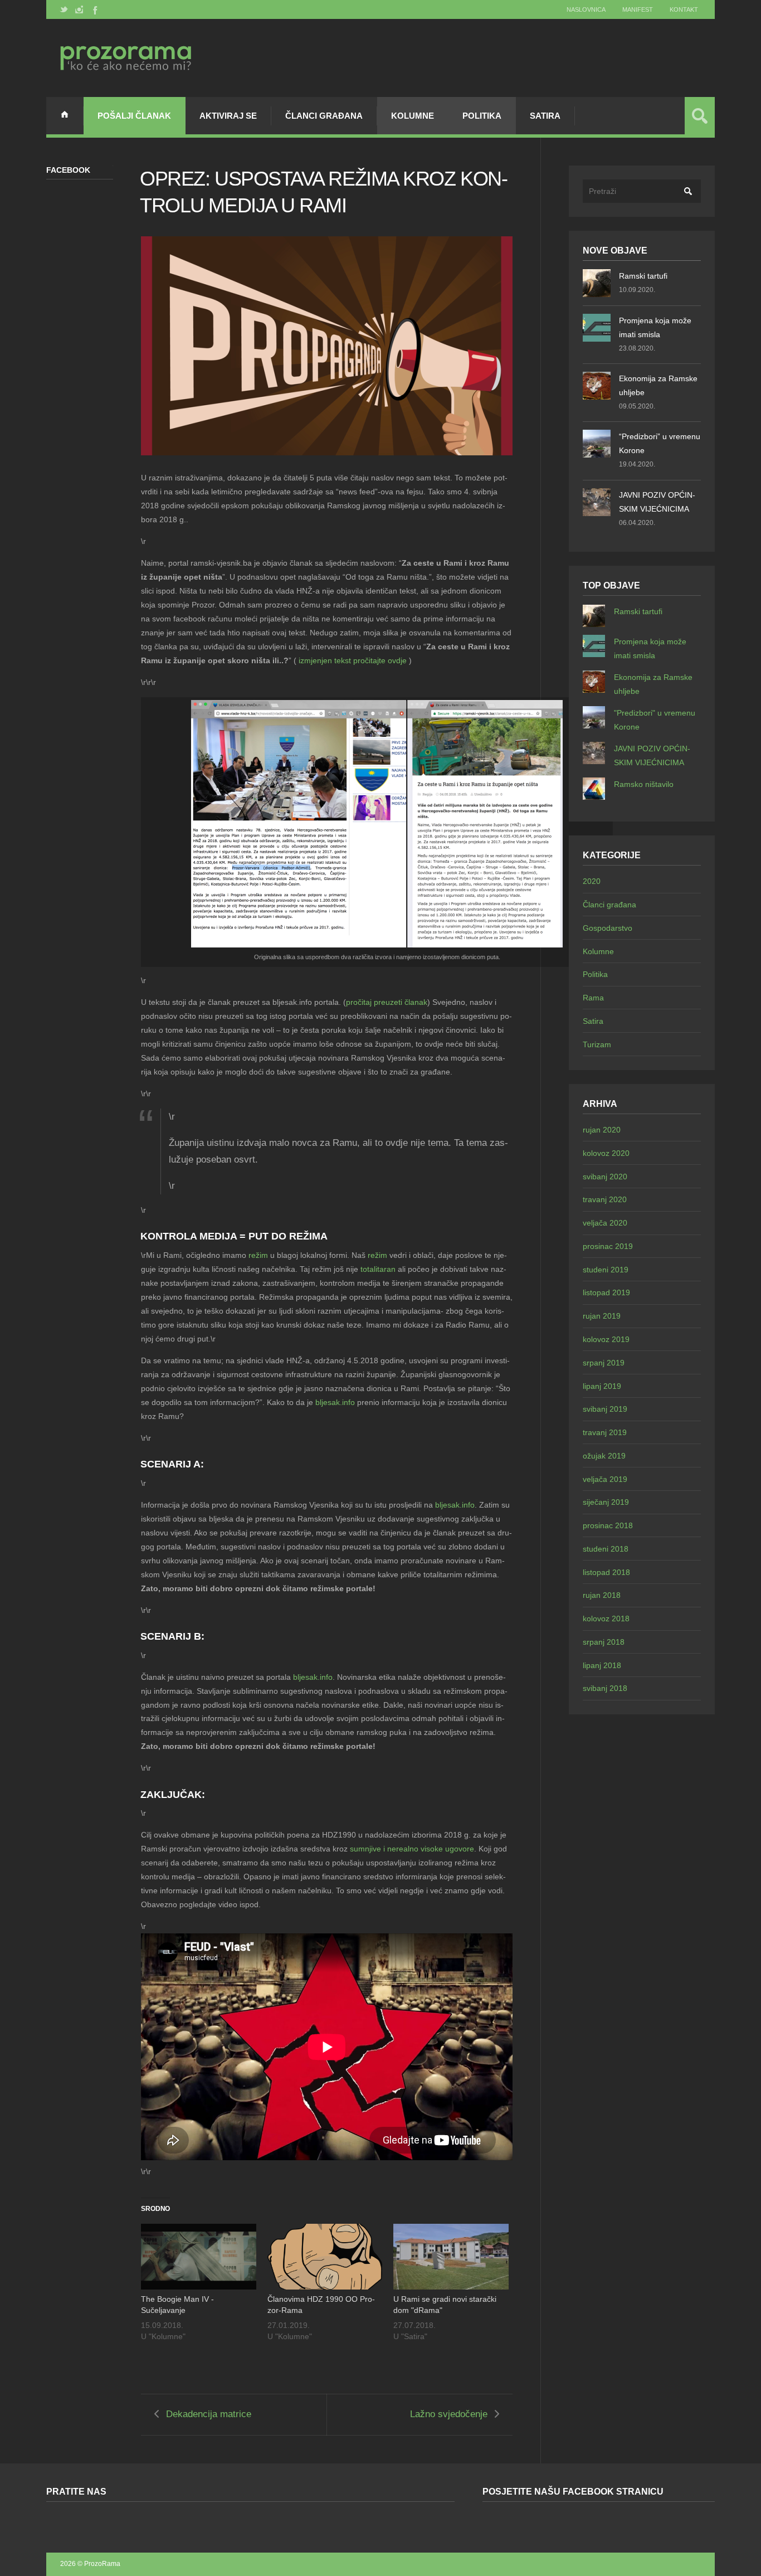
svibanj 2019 (605, 1409)
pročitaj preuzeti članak (387, 1002)
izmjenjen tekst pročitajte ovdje (353, 660)
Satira (545, 116)
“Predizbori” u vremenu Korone (660, 443)
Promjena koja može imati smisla (655, 327)
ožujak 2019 (604, 1456)
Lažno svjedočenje (449, 2414)
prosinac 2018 (608, 1525)
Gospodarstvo (608, 928)
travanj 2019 (605, 1432)
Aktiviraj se (228, 116)
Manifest (638, 9)
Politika (482, 116)
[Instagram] (79, 9)
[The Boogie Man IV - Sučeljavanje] (199, 2257)
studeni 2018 (606, 1549)
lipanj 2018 (602, 1665)
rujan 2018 (602, 1595)
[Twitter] (64, 9)
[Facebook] (94, 9)
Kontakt (684, 9)
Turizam (597, 1044)
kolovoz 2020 (606, 1153)
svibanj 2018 (605, 1688)
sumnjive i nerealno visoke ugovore (412, 1849)
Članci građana (324, 116)
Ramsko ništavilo (644, 784)
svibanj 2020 (605, 1177)
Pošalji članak (134, 116)
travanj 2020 (605, 1199)
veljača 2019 (605, 1479)
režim (258, 1255)
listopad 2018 (606, 1572)
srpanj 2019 (604, 1363)
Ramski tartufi (643, 276)
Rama (593, 998)
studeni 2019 (606, 1270)
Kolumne (413, 116)
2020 (592, 881)
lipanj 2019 (602, 1386)
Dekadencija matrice (209, 2414)
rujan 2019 (602, 1316)
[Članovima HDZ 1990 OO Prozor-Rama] (325, 2257)
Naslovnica (586, 9)
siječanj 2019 (606, 1502)
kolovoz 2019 (606, 1339)
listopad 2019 (606, 1292)
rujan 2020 (602, 1130)
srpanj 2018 (604, 1642)
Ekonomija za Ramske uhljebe (658, 385)
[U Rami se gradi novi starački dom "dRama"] (451, 2257)
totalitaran (378, 1269)
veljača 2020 (605, 1223)
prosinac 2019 (608, 1246)
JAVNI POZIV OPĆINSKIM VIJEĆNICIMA (657, 502)
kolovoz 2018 (606, 1618)
